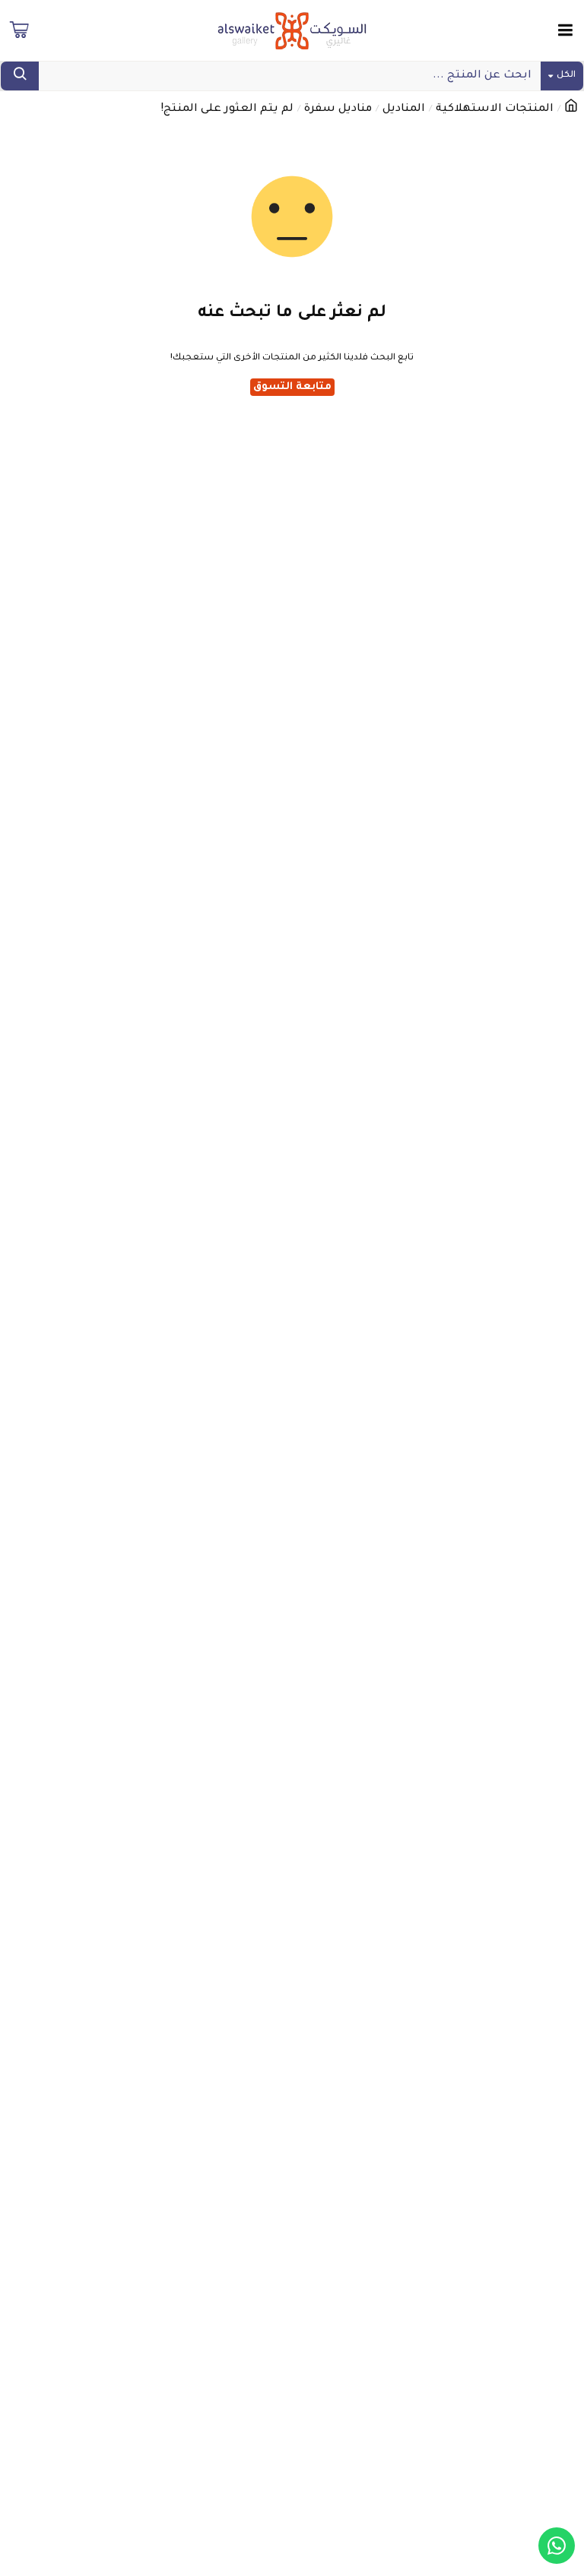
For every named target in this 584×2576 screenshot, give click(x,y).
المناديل (404, 109)
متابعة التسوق (292, 387)
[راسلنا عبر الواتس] (557, 2546)
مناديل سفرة (338, 109)
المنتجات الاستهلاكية (495, 109)
